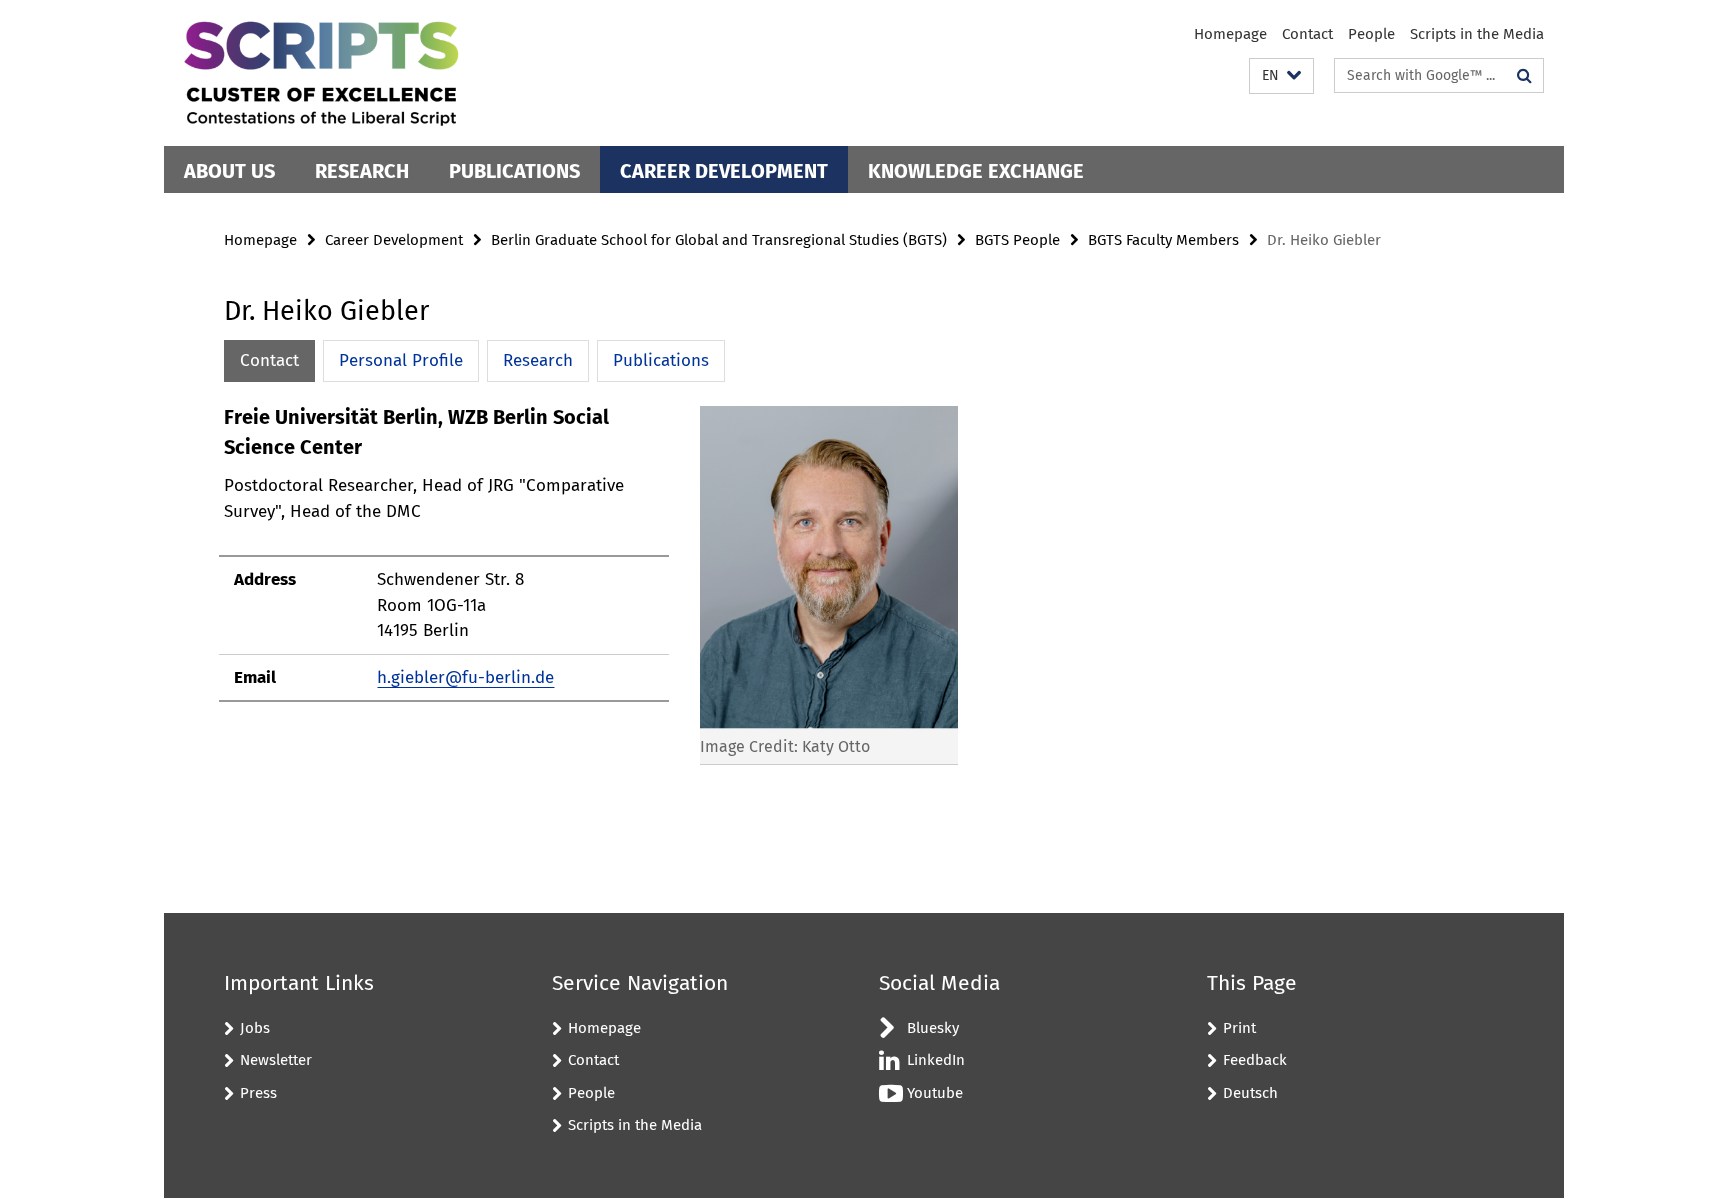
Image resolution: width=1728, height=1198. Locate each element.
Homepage (1230, 34)
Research (362, 171)
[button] (1281, 76)
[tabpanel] (591, 593)
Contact (1307, 34)
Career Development (724, 171)
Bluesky (933, 1028)
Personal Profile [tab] (401, 360)
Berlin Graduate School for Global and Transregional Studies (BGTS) (719, 240)
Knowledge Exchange (976, 171)
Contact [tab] (269, 360)
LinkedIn (936, 1060)
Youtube (935, 1093)
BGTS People (1017, 240)
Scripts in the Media (1477, 34)
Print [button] (1239, 1028)
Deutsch (1250, 1093)
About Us (229, 171)
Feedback (1255, 1060)
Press (258, 1093)
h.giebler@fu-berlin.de (465, 677)
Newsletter (276, 1060)
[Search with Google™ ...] (1524, 76)
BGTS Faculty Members (1163, 240)
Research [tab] (538, 360)
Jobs (255, 1028)
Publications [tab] (661, 360)
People (1371, 34)
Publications (514, 171)
